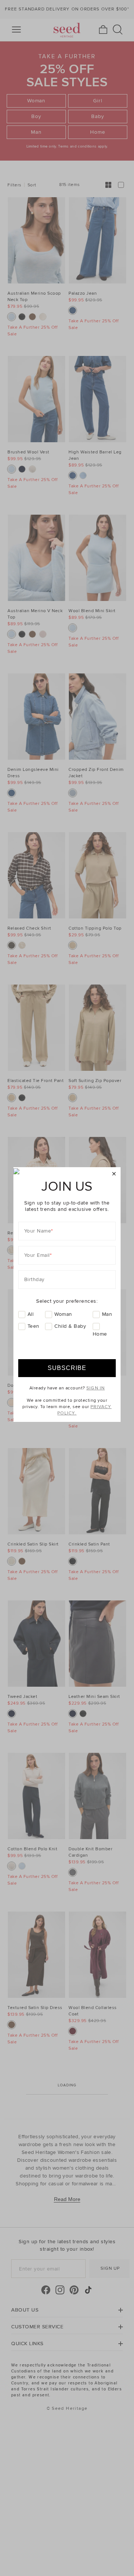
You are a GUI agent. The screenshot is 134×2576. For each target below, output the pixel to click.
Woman (63, 1314)
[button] (114, 1174)
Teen (33, 1326)
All (31, 1314)
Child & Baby (70, 1326)
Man (107, 1314)
